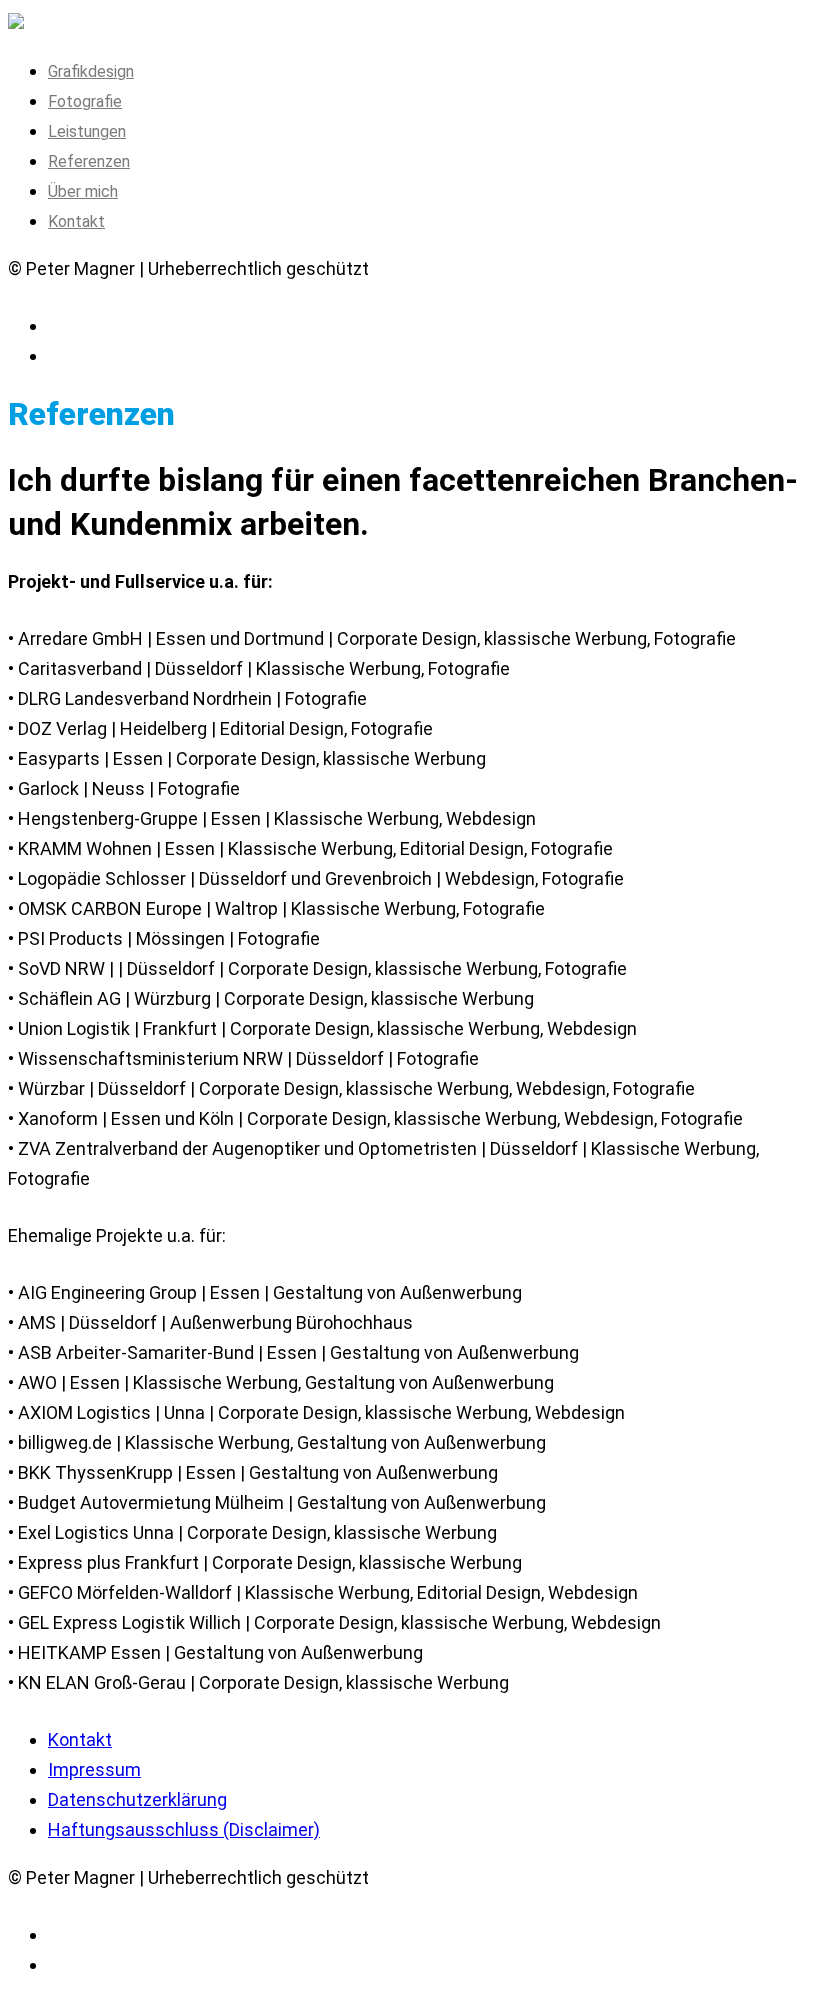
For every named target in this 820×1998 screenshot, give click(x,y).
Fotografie (85, 101)
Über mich (83, 191)
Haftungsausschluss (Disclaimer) (184, 1829)
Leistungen (87, 131)
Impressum (94, 1769)
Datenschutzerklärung (137, 1799)
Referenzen (89, 161)
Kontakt (76, 221)
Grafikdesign (91, 71)
